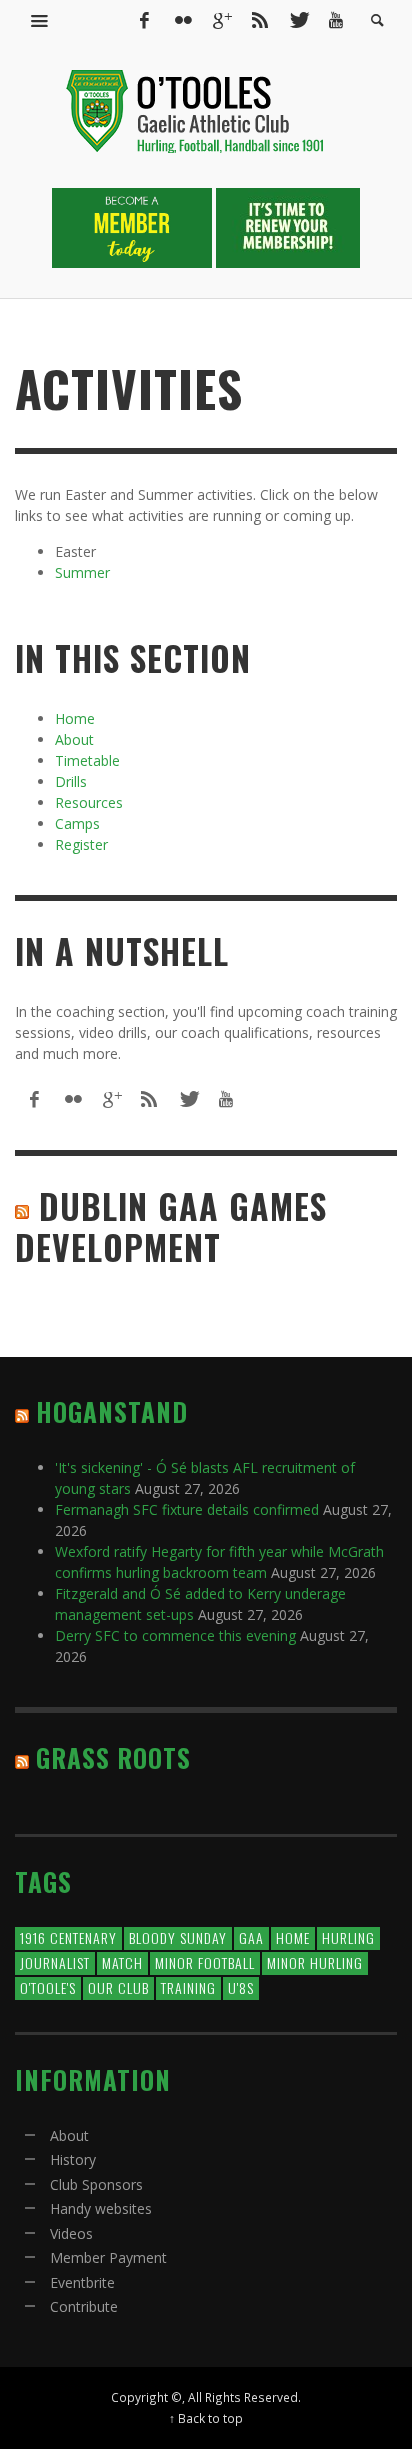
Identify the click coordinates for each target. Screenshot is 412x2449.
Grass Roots (113, 1757)
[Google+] (221, 20)
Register (81, 844)
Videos (71, 2233)
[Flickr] (183, 20)
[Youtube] (336, 20)
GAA (251, 1937)
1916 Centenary (68, 1937)
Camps (77, 823)
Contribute (84, 2306)
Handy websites (101, 2208)
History (73, 2159)
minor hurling (315, 1962)
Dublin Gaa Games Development (171, 1226)
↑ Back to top (206, 2418)
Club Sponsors (96, 2184)
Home (75, 718)
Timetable (87, 760)
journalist (55, 1962)
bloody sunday (178, 1937)
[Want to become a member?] (134, 226)
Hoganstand (112, 1411)
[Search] (40, 20)
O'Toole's (48, 1987)
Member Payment (108, 2257)
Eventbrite (82, 2282)
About (74, 739)
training (188, 1987)
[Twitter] (298, 20)
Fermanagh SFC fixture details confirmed (187, 1509)
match (122, 1962)
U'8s (241, 1987)
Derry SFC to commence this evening (175, 1635)
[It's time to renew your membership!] (288, 226)
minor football (205, 1962)
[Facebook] (144, 20)
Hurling (348, 1937)
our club (118, 1987)
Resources (89, 802)
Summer (82, 572)
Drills (71, 781)
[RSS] (260, 20)
